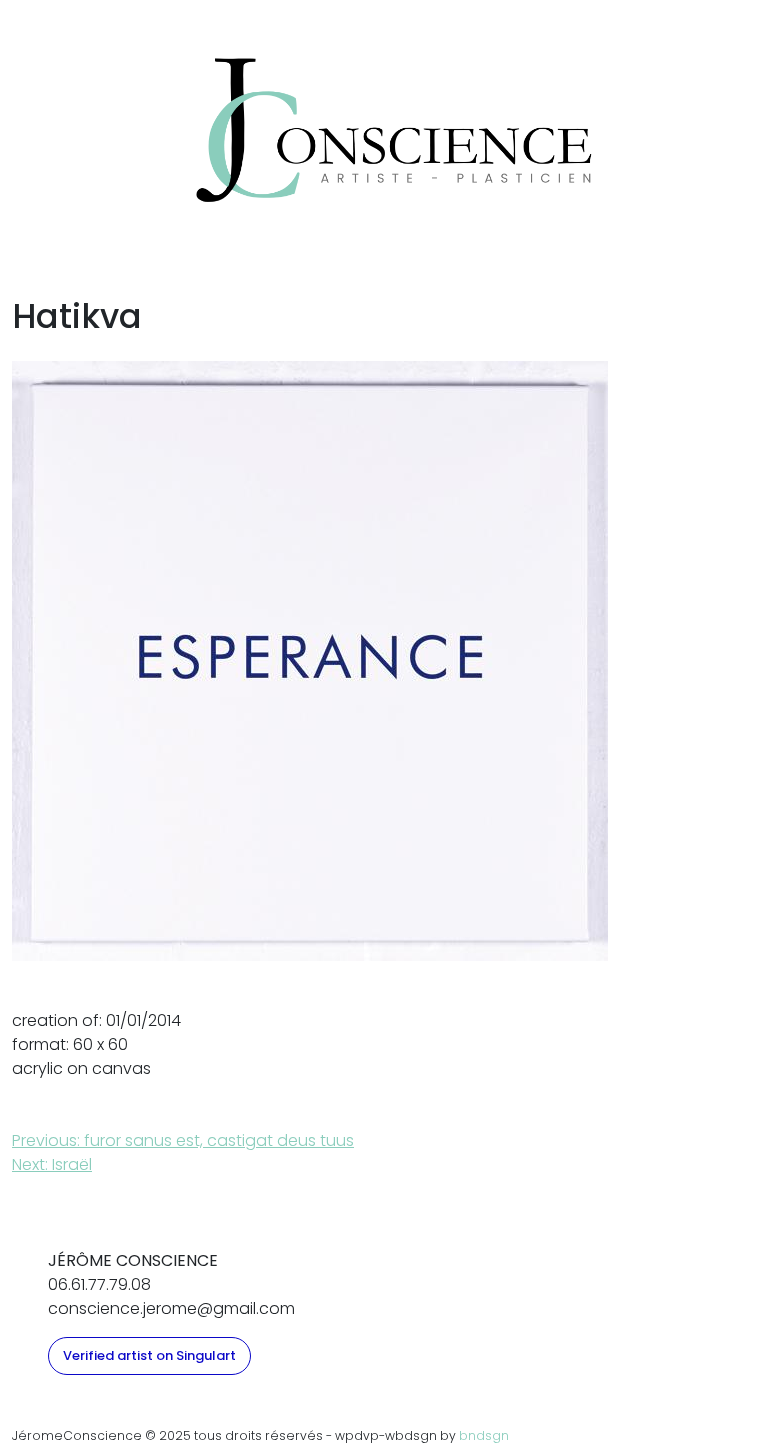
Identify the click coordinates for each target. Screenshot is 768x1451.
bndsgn (484, 1435)
